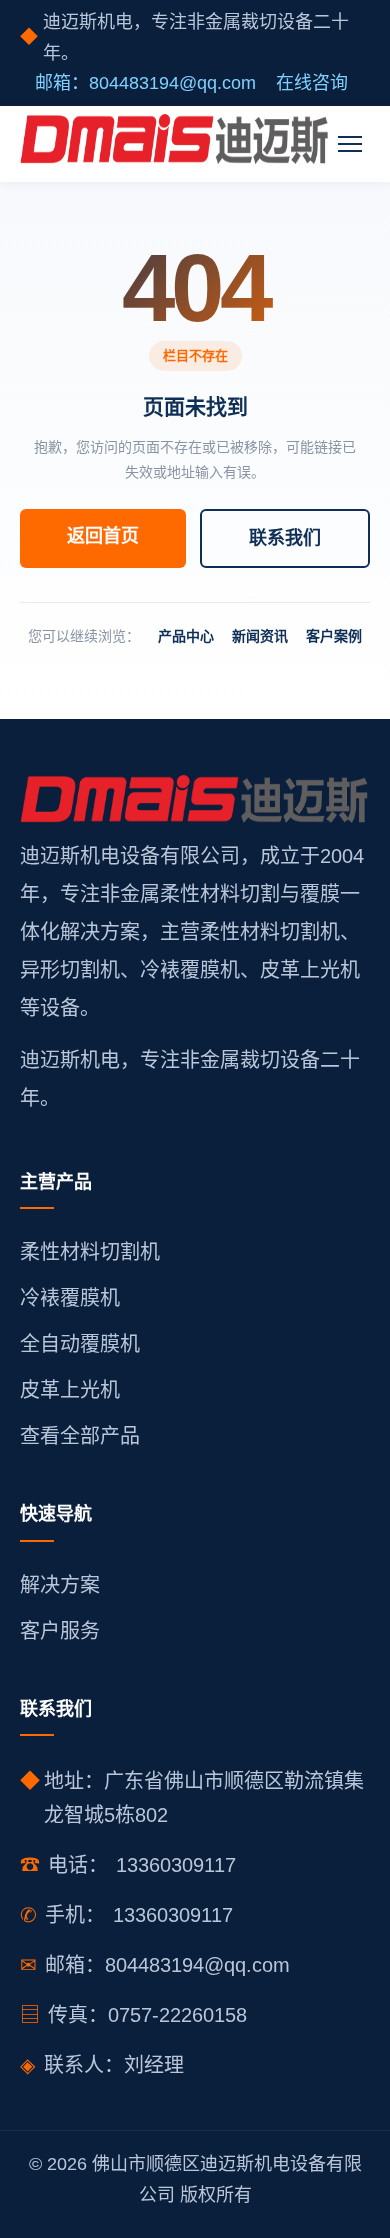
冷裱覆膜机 (70, 1298)
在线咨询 (312, 83)
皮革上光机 (70, 1390)
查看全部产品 (80, 1436)
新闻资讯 (260, 636)
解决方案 (60, 1585)
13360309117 (176, 1865)
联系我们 (285, 538)
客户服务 (60, 1631)
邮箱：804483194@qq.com (145, 83)
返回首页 (103, 536)
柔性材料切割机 (90, 1252)
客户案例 (334, 636)
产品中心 (186, 636)
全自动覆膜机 (80, 1344)
